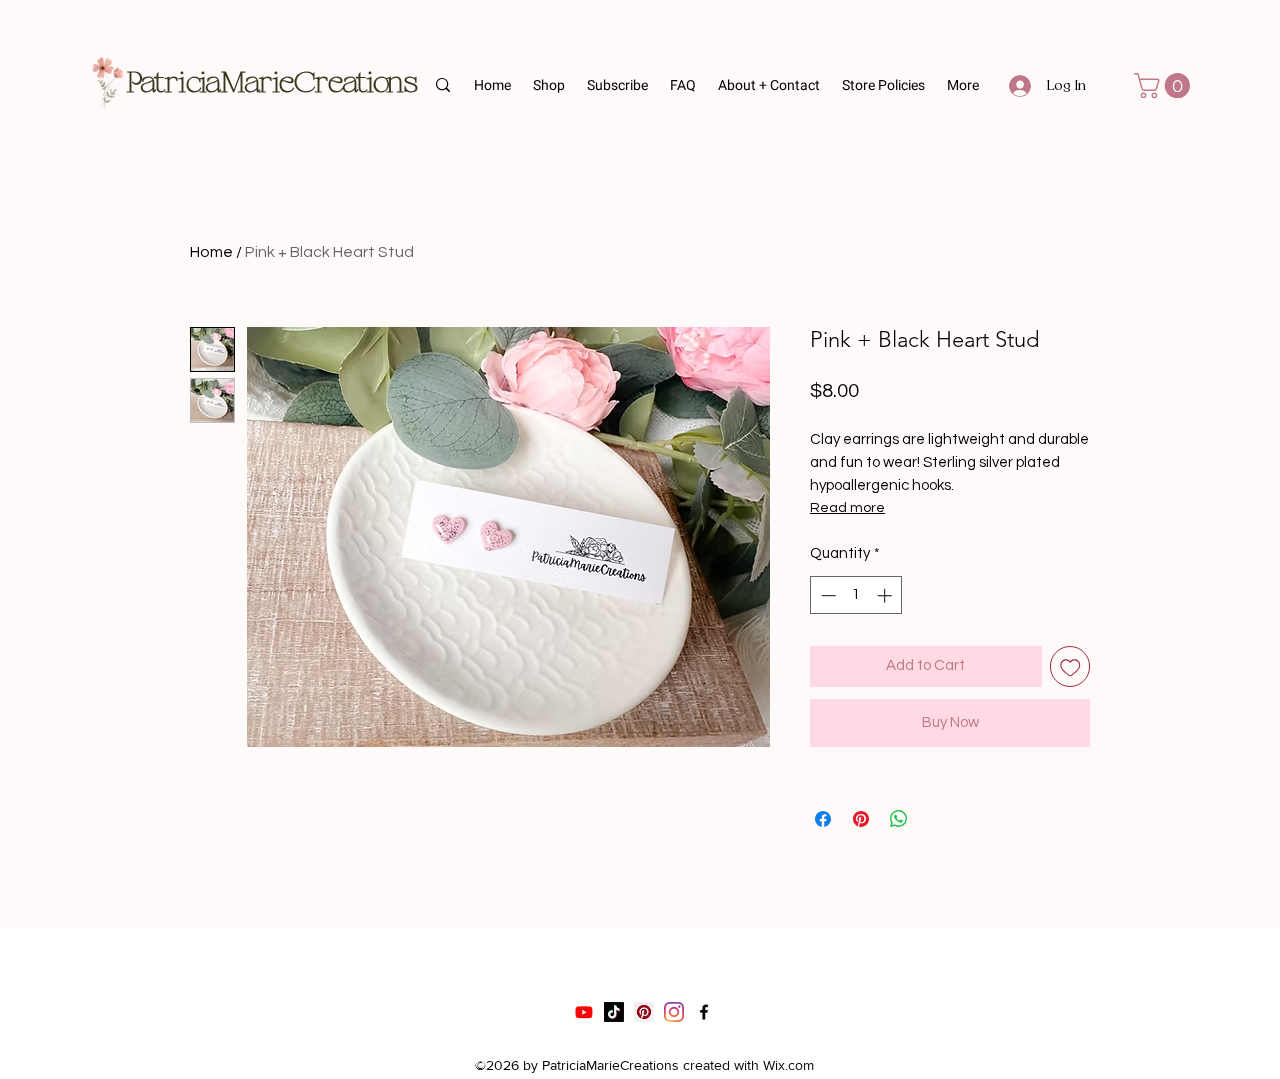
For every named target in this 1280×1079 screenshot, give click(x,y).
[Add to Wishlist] (1070, 666)
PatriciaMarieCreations (272, 83)
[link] (1165, 85)
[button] (618, 86)
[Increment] (886, 595)
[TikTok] (614, 1012)
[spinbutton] (856, 595)
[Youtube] (584, 1012)
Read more (847, 508)
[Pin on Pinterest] (861, 819)
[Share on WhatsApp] (899, 819)
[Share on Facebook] (823, 819)
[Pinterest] (644, 1012)
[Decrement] (826, 595)
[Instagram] (674, 1012)
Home (211, 252)
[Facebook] (704, 1012)
